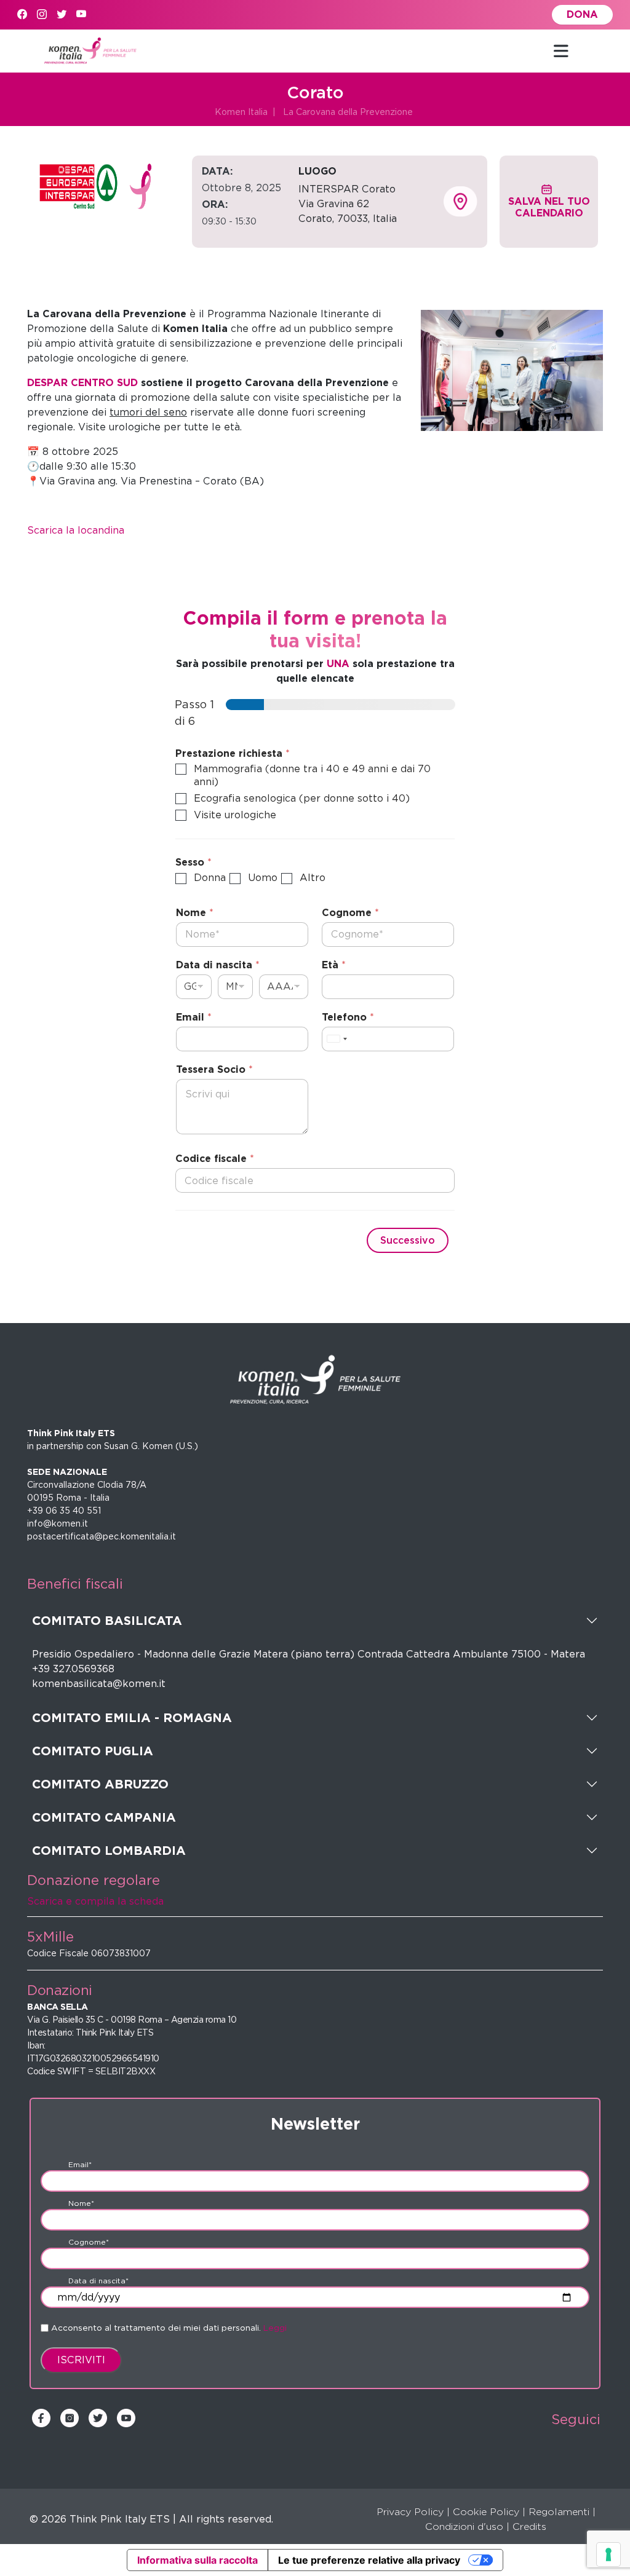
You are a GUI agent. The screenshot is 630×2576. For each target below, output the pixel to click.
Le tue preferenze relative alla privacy (369, 2560)
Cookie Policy (486, 2512)
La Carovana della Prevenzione (348, 112)
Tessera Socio (214, 1069)
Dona (582, 14)
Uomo (263, 878)
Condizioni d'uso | (467, 2527)
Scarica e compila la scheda (95, 1901)
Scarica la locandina (76, 530)
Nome (195, 913)
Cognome (350, 913)
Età (334, 965)
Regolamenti (559, 2512)
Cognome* (89, 2242)
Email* (80, 2164)
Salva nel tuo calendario (549, 207)
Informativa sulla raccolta (197, 2560)
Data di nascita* (98, 2281)
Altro (313, 878)
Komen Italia (241, 112)
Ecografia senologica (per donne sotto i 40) (302, 798)
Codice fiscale (215, 1159)
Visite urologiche (235, 815)
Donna (210, 878)
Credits (529, 2527)
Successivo (408, 1240)
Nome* (81, 2203)
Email (194, 1017)
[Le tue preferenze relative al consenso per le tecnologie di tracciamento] (608, 2554)
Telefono (348, 1017)
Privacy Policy (410, 2512)
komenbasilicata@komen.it (99, 1684)
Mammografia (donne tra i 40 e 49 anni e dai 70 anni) (312, 775)
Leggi (275, 2328)
